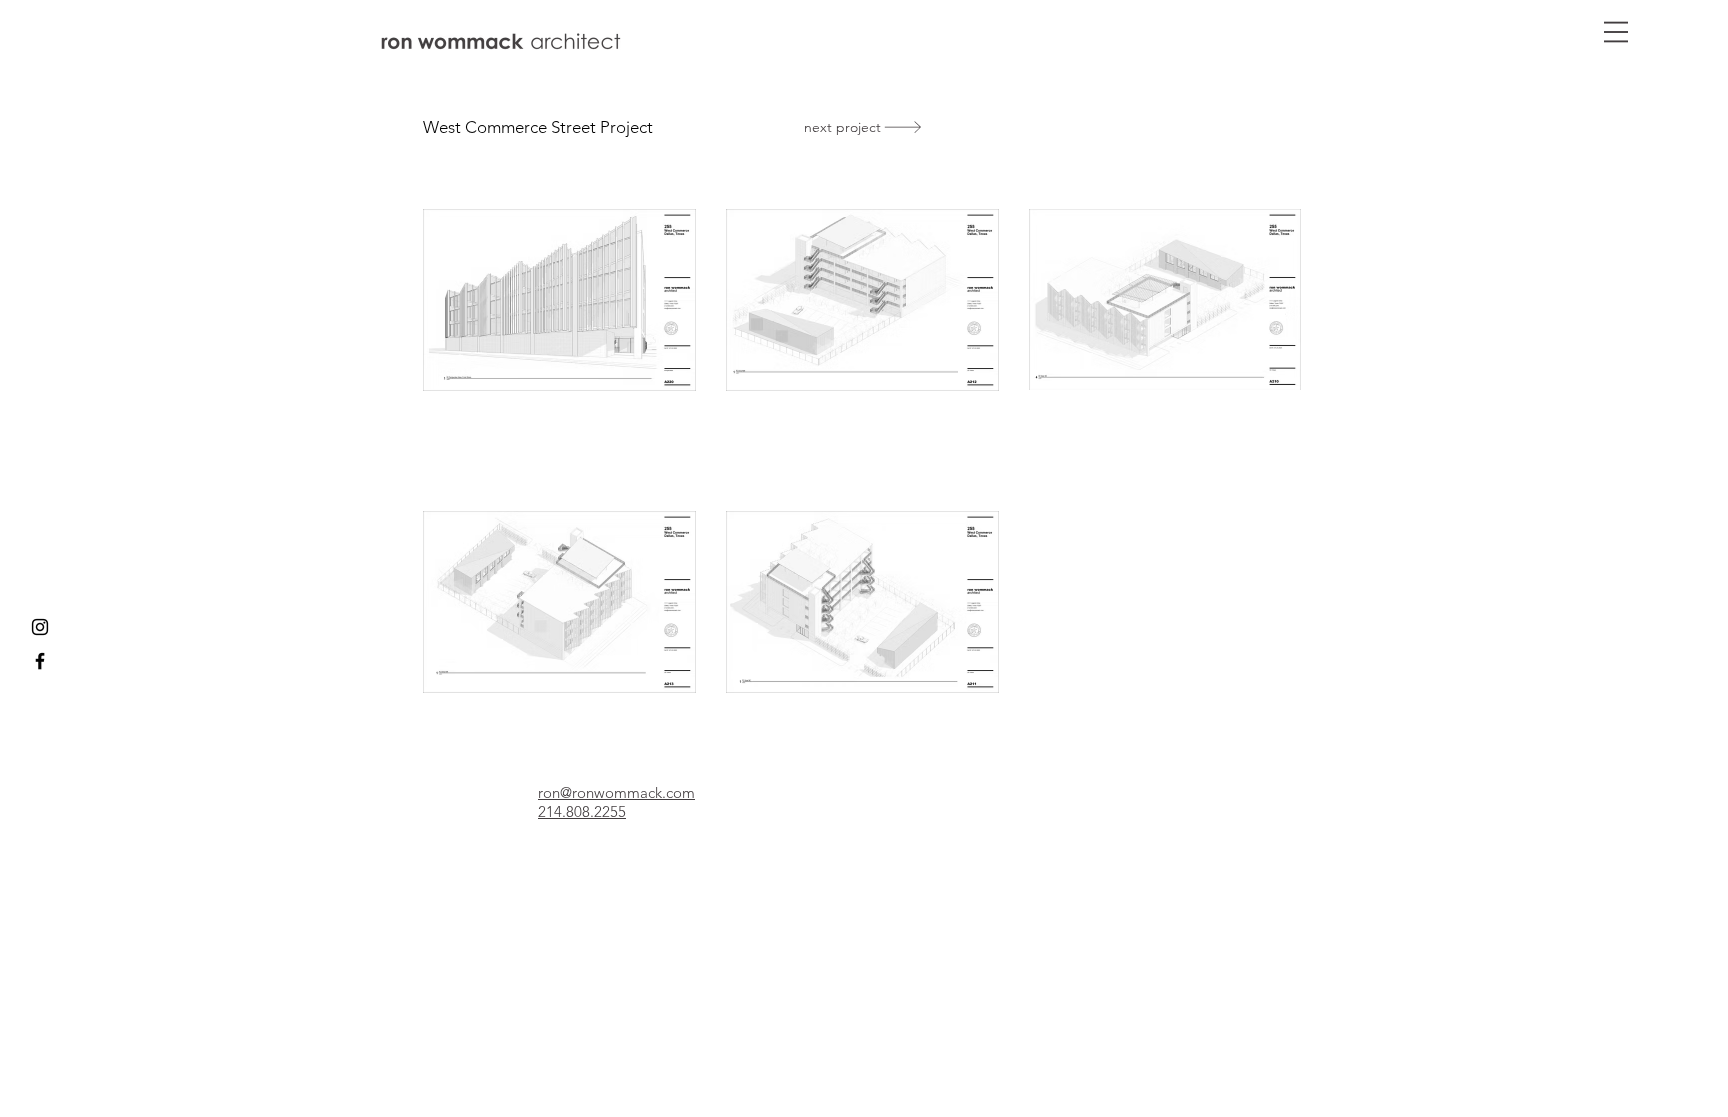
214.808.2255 (582, 811)
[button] (1616, 32)
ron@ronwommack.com (616, 792)
